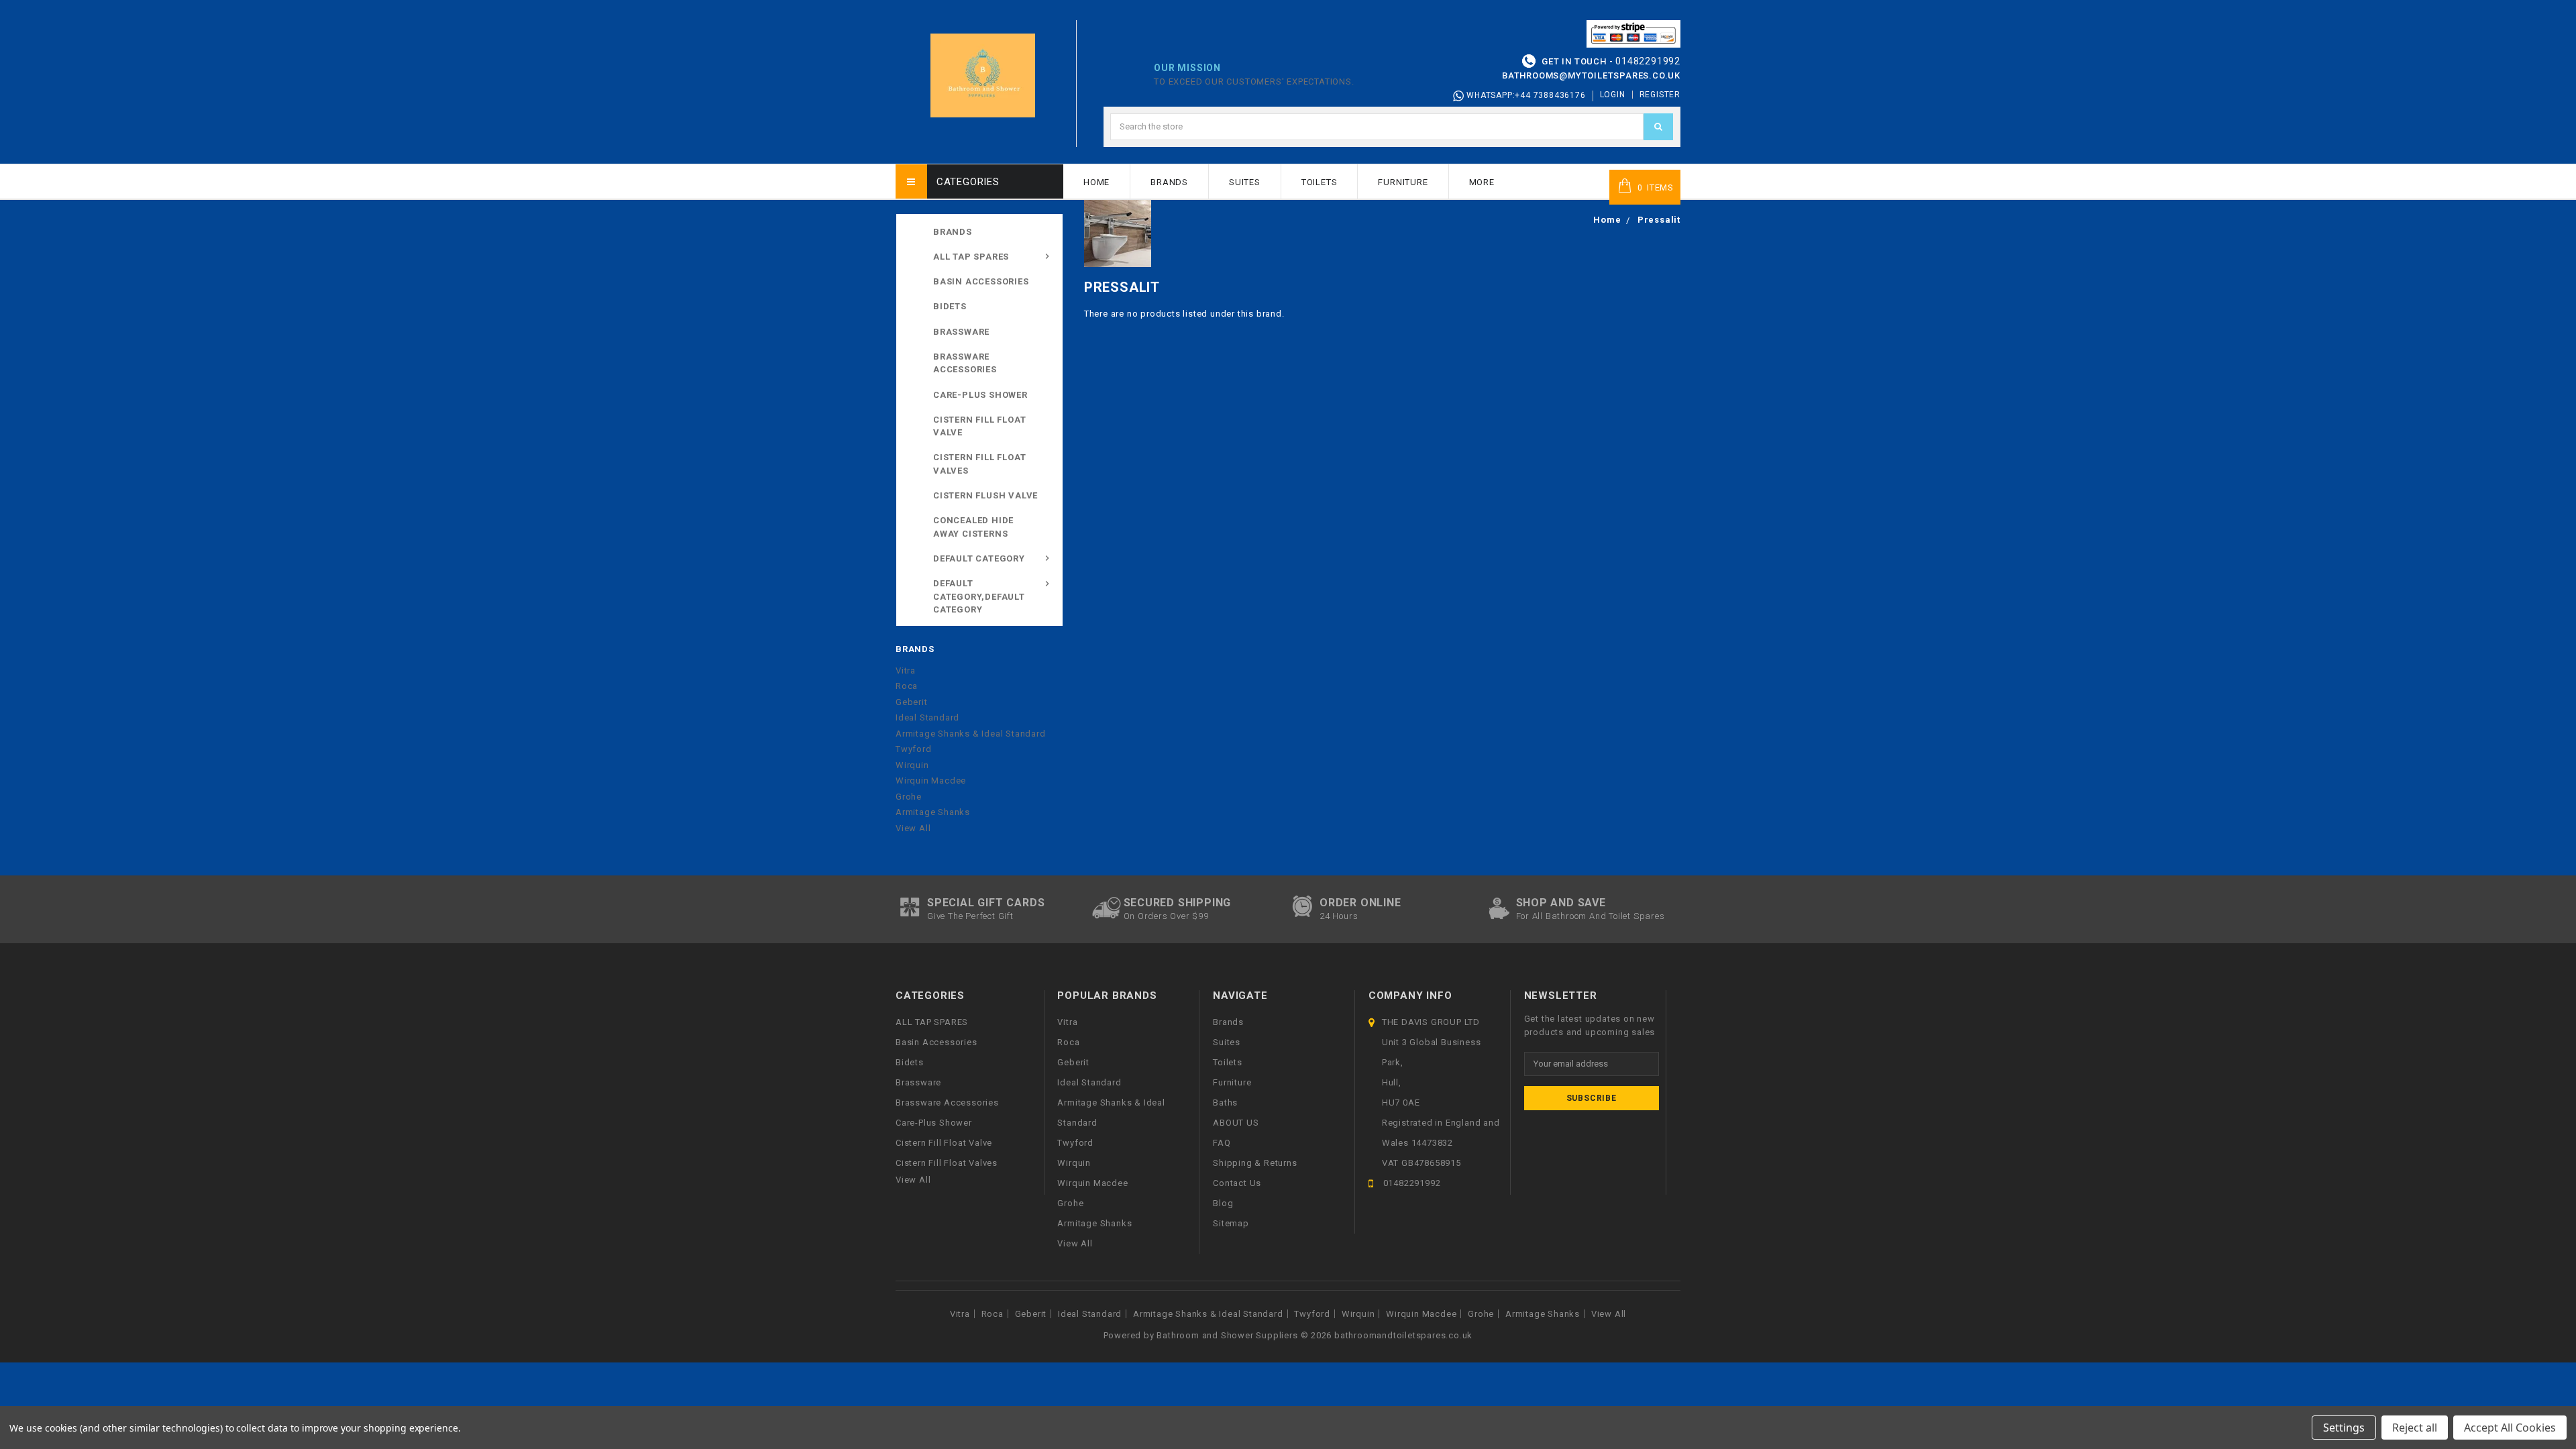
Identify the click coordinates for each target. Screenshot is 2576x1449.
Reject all (2415, 1428)
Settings (2344, 1428)
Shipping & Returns (1255, 1163)
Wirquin (912, 765)
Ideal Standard (927, 717)
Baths (1225, 1103)
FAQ (1222, 1143)
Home (1096, 182)
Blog (1223, 1203)
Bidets (950, 306)
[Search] (1658, 127)
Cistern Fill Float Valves (979, 464)
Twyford (914, 749)
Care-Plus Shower (980, 395)
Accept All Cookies (2510, 1428)
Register (1660, 95)
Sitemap (1231, 1223)
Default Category (979, 558)
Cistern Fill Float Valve (979, 426)
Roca (907, 686)
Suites (1245, 182)
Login (1613, 95)
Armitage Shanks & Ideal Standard (971, 734)
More (1482, 182)
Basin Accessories (981, 281)
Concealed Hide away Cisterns (973, 527)
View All (913, 828)
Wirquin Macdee (931, 781)
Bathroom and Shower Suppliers (1227, 1335)
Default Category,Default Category (979, 596)
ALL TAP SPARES (971, 257)
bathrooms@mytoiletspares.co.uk (1591, 75)
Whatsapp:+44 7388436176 (1524, 95)
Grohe (909, 797)
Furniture (1403, 182)
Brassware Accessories (965, 363)
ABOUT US (1236, 1123)
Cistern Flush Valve (985, 495)
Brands (1169, 182)
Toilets (1320, 182)
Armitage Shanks (933, 812)
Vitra (906, 670)
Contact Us (1237, 1183)
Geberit (912, 702)
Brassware (961, 332)
